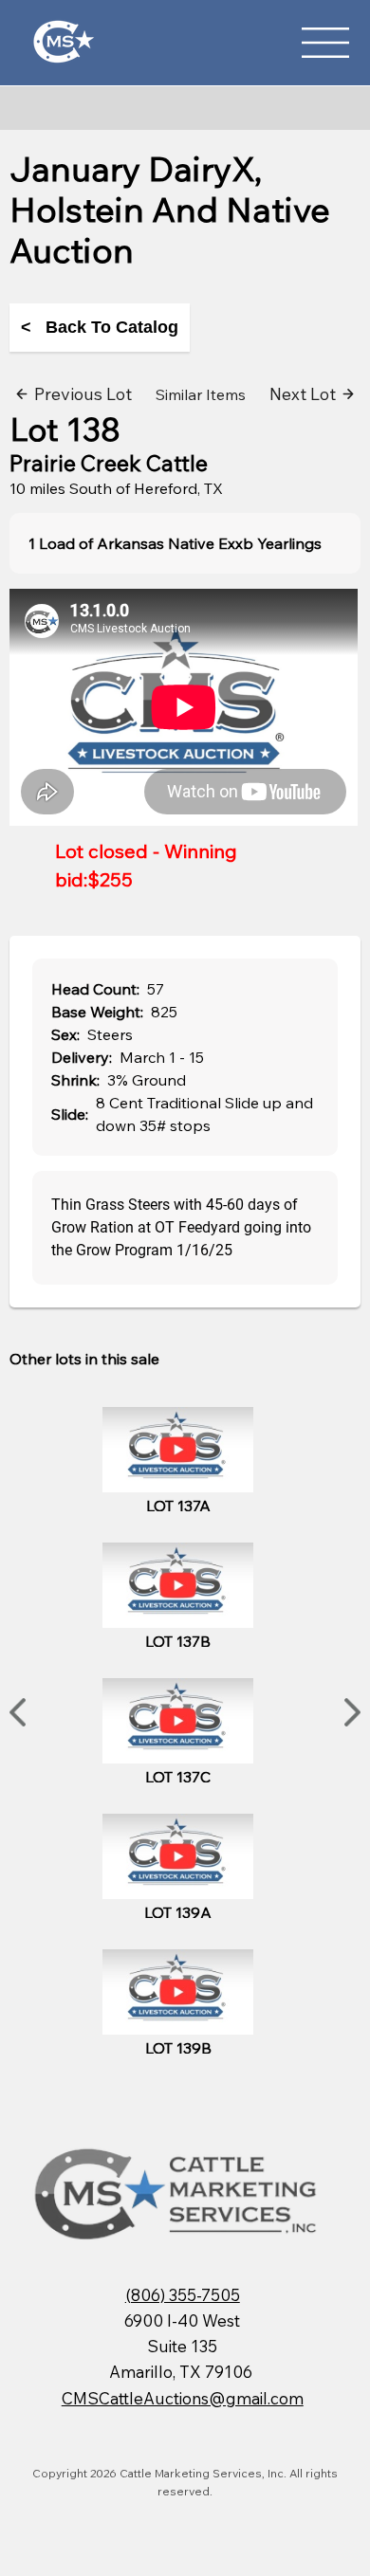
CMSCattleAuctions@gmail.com (183, 2398)
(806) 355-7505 (183, 2295)
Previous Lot (83, 394)
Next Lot (303, 394)
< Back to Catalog (100, 327)
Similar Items (201, 394)
